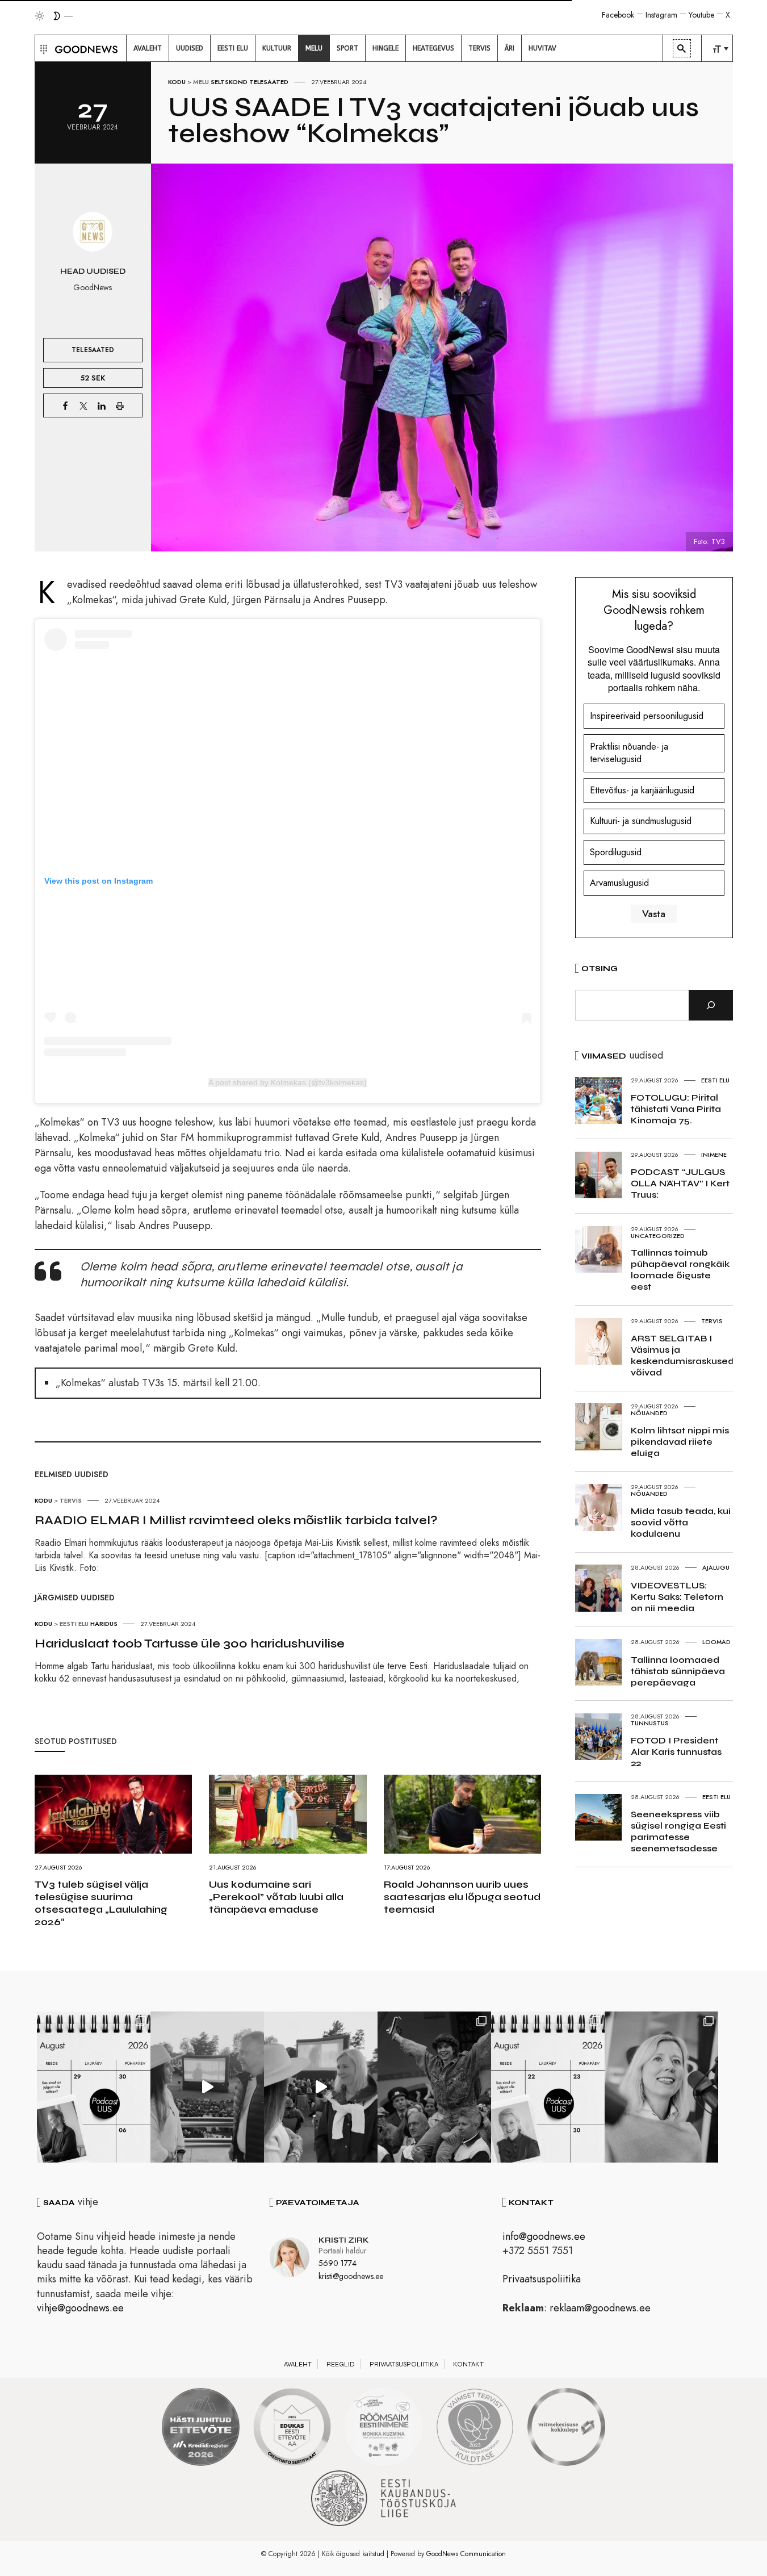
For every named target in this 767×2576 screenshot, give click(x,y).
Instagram (661, 15)
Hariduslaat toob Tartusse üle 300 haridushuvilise (190, 1644)
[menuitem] (148, 48)
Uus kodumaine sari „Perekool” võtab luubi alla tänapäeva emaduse (276, 1897)
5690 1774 (338, 2263)
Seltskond (229, 82)
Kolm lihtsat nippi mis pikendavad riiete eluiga (680, 1442)
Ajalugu (716, 1567)
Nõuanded (649, 1413)
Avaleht (298, 2364)
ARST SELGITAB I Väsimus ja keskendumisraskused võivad (682, 1355)
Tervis (71, 1500)
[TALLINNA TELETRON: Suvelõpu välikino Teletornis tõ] (321, 2087)
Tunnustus (650, 1723)
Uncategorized (658, 1236)
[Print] (120, 405)
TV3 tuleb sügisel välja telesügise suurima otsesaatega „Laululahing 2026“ (101, 1903)
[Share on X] (83, 405)
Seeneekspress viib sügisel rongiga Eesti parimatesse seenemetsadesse (678, 1831)
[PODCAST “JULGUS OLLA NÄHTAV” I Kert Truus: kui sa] (94, 2087)
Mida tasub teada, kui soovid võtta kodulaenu (681, 1522)
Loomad (716, 1642)
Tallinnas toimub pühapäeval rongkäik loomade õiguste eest (680, 1270)
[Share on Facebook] (65, 405)
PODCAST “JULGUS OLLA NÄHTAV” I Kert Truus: (680, 1183)
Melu (201, 82)
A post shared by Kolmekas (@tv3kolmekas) (288, 1082)
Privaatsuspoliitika (542, 2279)
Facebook (618, 15)
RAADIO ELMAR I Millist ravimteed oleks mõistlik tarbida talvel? (236, 1520)
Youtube (701, 15)
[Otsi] (711, 1005)
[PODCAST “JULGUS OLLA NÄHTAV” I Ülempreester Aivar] (548, 2087)
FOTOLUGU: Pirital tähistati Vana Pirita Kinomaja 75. (676, 1109)
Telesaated (269, 82)
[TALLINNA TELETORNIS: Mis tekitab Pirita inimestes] (207, 2087)
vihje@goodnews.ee (80, 2308)
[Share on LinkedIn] (102, 405)
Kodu (177, 82)
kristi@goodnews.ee (351, 2276)
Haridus (104, 1624)
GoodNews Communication (466, 2554)
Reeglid (341, 2364)
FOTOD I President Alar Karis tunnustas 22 (676, 1752)
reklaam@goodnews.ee (600, 2308)
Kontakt (468, 2364)
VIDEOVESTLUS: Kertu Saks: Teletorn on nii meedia (677, 1597)
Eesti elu (74, 1624)
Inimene (714, 1155)
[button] (42, 48)
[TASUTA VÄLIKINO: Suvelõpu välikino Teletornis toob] (434, 2087)
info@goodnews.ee (544, 2236)
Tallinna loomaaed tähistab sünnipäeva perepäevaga (678, 1671)
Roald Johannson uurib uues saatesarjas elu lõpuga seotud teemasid (462, 1897)
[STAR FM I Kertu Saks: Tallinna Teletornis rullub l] (661, 2087)
